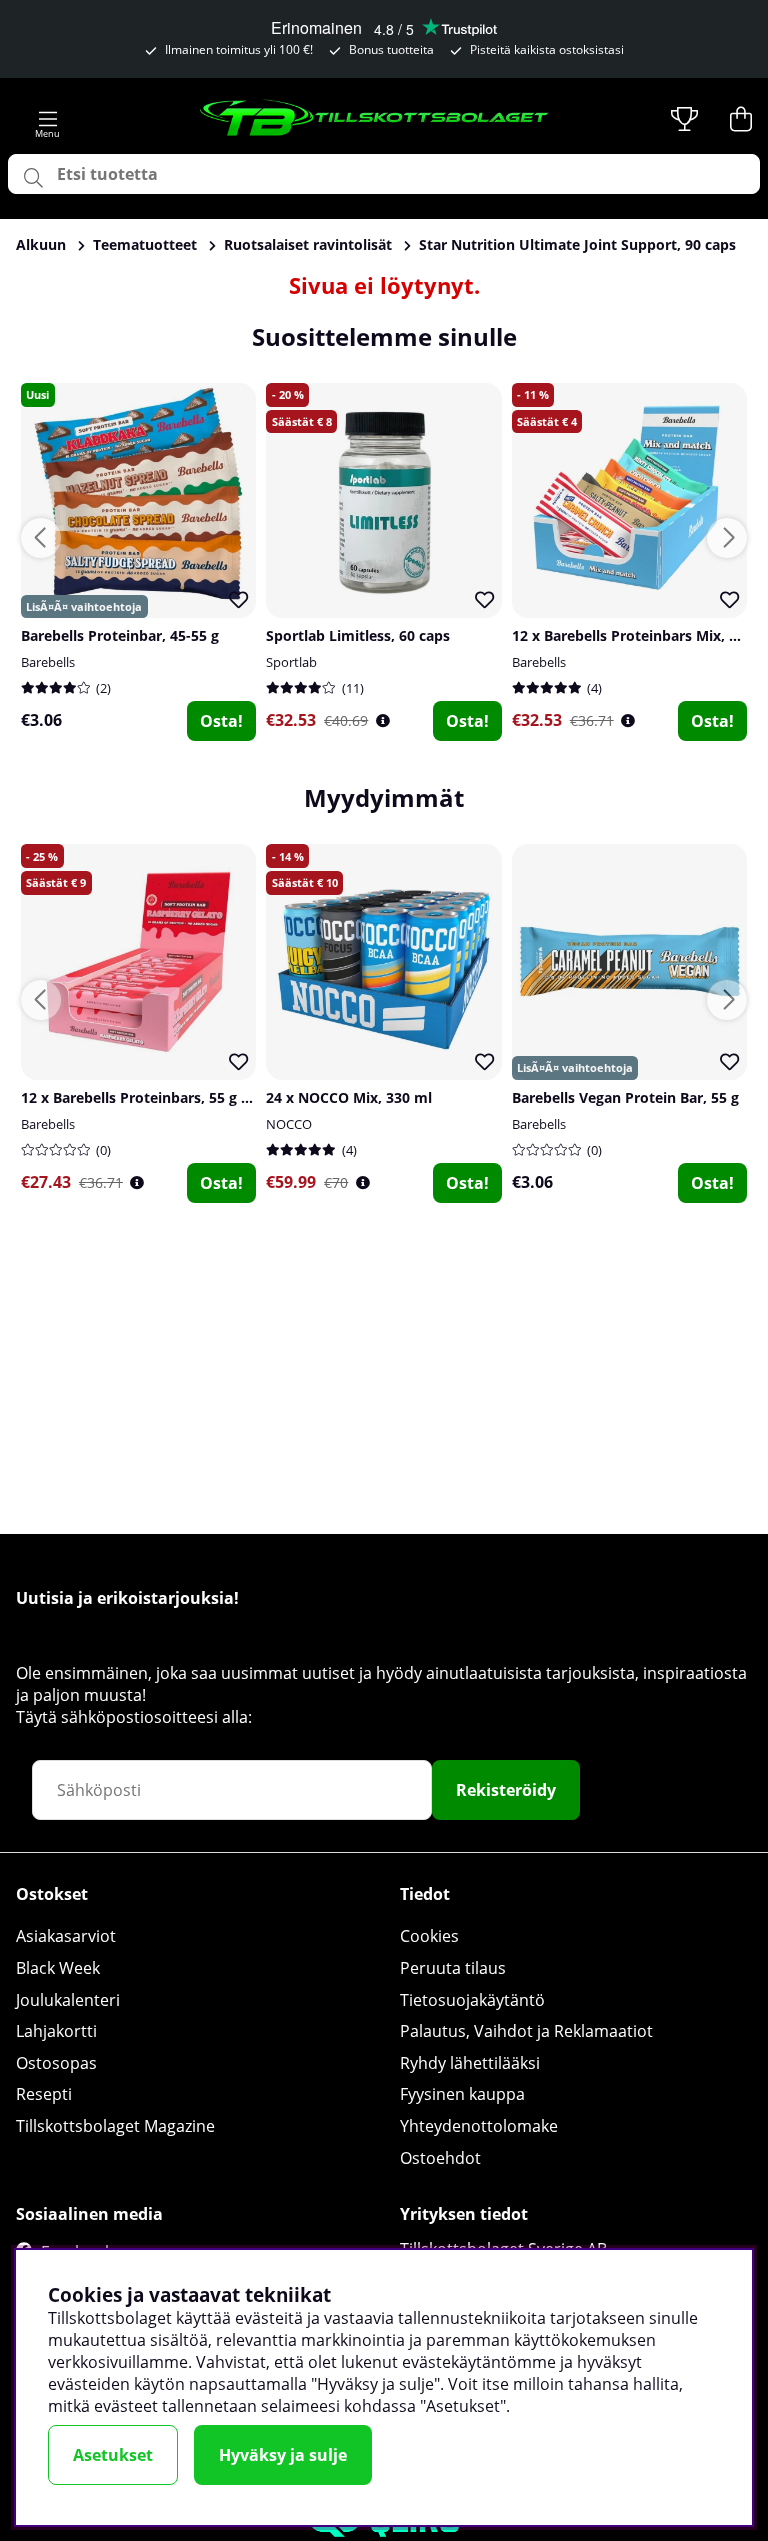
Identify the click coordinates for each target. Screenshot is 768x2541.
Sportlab (291, 662)
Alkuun (41, 244)
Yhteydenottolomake (479, 2126)
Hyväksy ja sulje (283, 2455)
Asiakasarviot (66, 1936)
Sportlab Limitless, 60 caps (358, 635)
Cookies (429, 1936)
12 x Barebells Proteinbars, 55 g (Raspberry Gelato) (195, 1097)
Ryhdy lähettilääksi (470, 2063)
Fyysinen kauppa (462, 2094)
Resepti (44, 2094)
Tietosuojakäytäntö (472, 2000)
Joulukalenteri (68, 2000)
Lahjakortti (56, 2031)
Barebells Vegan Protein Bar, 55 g (625, 1097)
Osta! (221, 721)
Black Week (58, 1968)
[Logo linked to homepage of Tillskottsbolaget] (375, 119)
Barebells (48, 662)
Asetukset (113, 2455)
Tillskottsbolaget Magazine (115, 2126)
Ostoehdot (440, 2158)
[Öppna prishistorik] (383, 720)
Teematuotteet (145, 244)
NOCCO (289, 1124)
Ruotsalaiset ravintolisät (308, 244)
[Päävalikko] (48, 119)
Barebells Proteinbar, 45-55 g (120, 635)
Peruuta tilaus (453, 1968)
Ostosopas (56, 2063)
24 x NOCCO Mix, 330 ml (349, 1097)
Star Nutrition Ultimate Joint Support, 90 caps (577, 244)
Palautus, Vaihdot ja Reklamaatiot (526, 2031)
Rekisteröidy (506, 1790)
